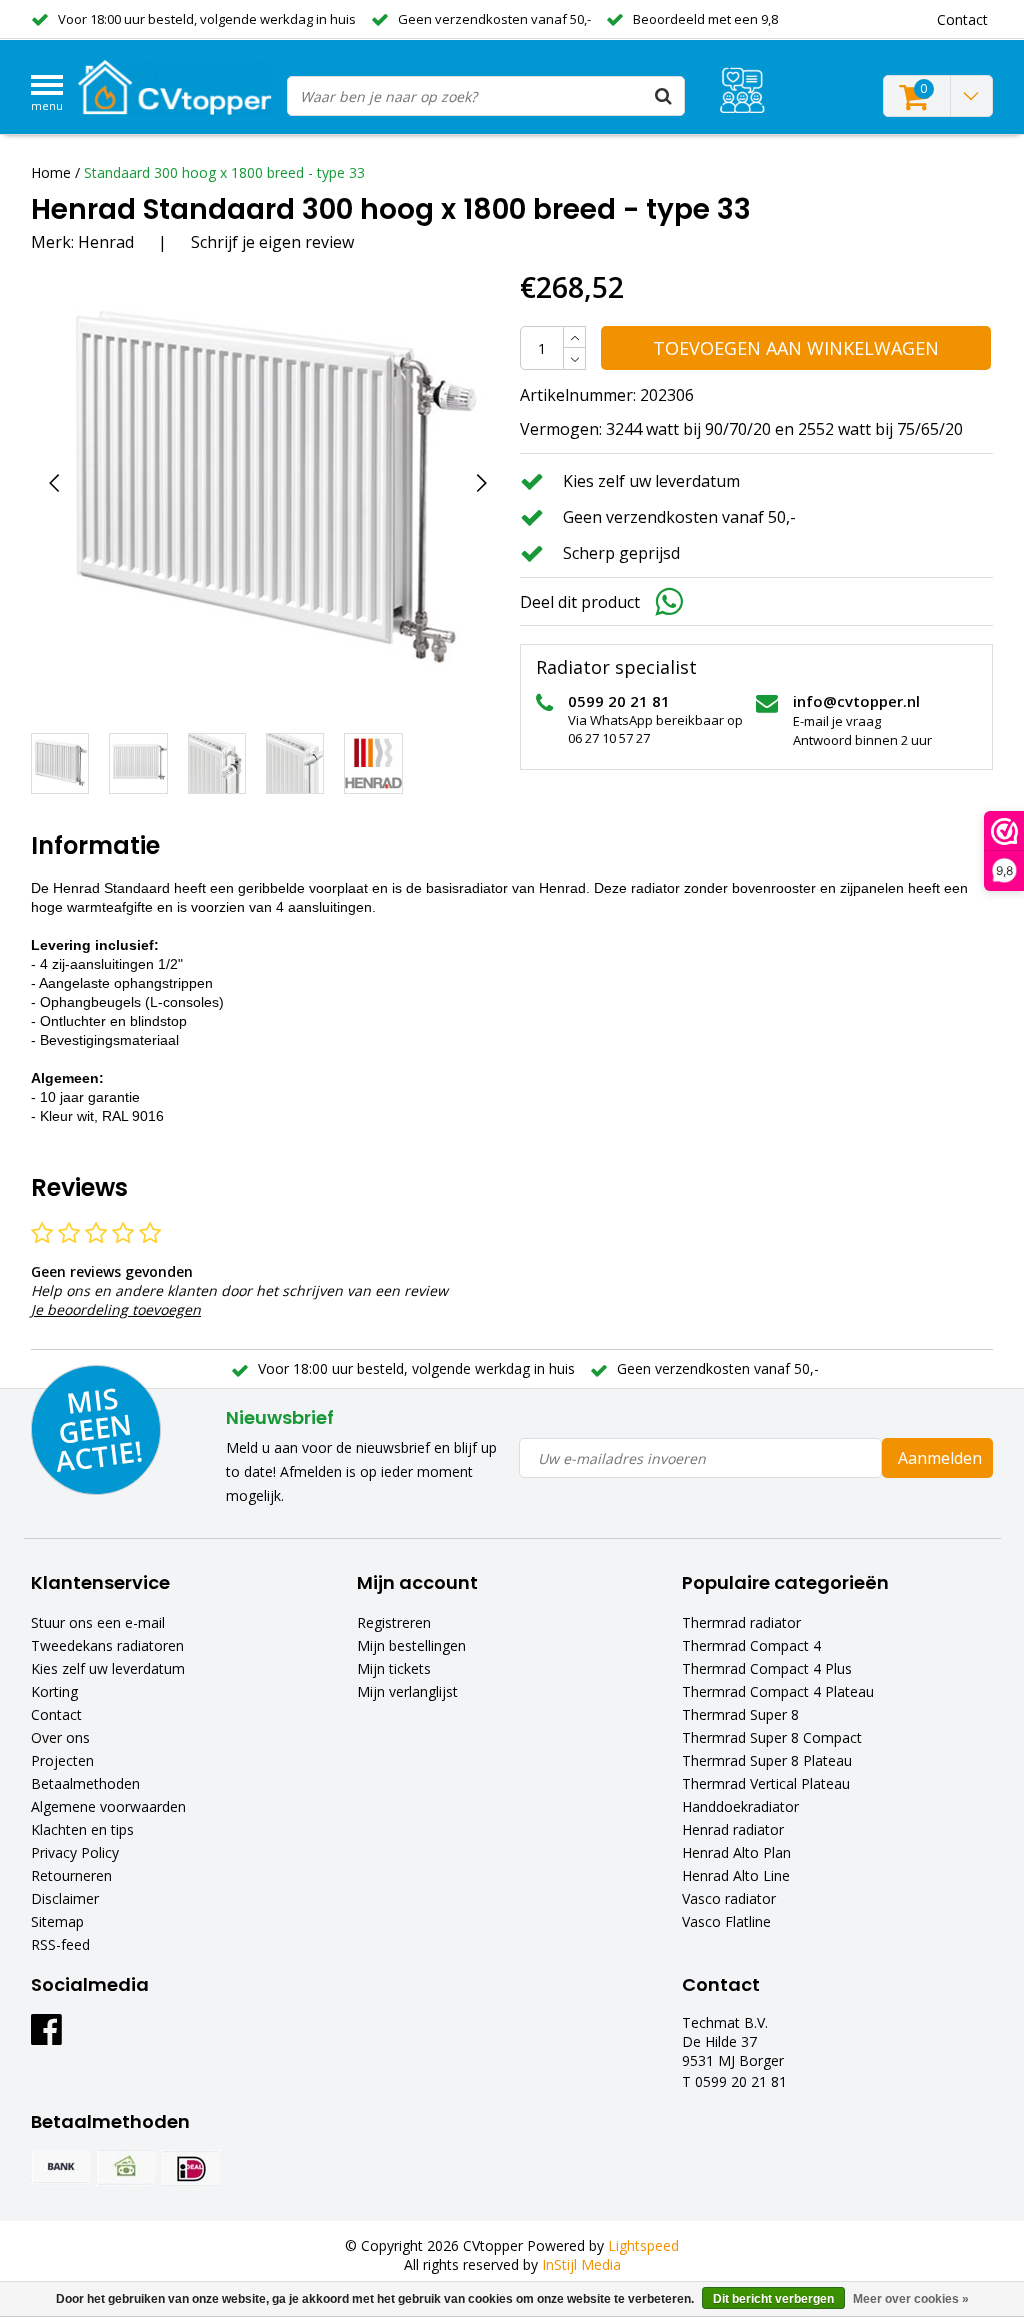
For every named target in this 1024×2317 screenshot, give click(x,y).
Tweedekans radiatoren (107, 1645)
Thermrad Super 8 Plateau (767, 1760)
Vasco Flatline (726, 1921)
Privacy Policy (75, 1852)
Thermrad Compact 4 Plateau (778, 1691)
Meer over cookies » (911, 2299)
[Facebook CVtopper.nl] (46, 2036)
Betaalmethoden (85, 1783)
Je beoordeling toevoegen (116, 1309)
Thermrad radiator (741, 1622)
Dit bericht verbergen (773, 2299)
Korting (54, 1691)
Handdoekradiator (740, 1806)
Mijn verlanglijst (407, 1691)
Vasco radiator (729, 1898)
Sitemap (57, 1921)
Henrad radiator (733, 1829)
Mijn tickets (394, 1668)
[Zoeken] (664, 96)
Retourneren (71, 1875)
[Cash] (126, 2168)
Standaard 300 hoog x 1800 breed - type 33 (224, 172)
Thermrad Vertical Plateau (766, 1783)
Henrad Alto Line (736, 1875)
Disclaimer (65, 1898)
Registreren (394, 1622)
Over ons (60, 1737)
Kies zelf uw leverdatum (108, 1668)
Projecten (62, 1760)
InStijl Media (581, 2264)
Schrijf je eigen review (272, 242)
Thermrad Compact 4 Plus (767, 1668)
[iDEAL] (191, 2168)
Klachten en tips (82, 1829)
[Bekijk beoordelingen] (742, 90)
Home (51, 172)
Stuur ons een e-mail (98, 1622)
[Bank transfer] (61, 2168)
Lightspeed (643, 2245)
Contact (56, 1714)
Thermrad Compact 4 (751, 1645)
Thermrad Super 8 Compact (772, 1737)
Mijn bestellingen (411, 1645)
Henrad (106, 242)
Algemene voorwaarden (108, 1806)
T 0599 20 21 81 (734, 2081)
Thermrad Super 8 (740, 1714)
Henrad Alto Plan (736, 1852)
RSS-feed (60, 1944)
